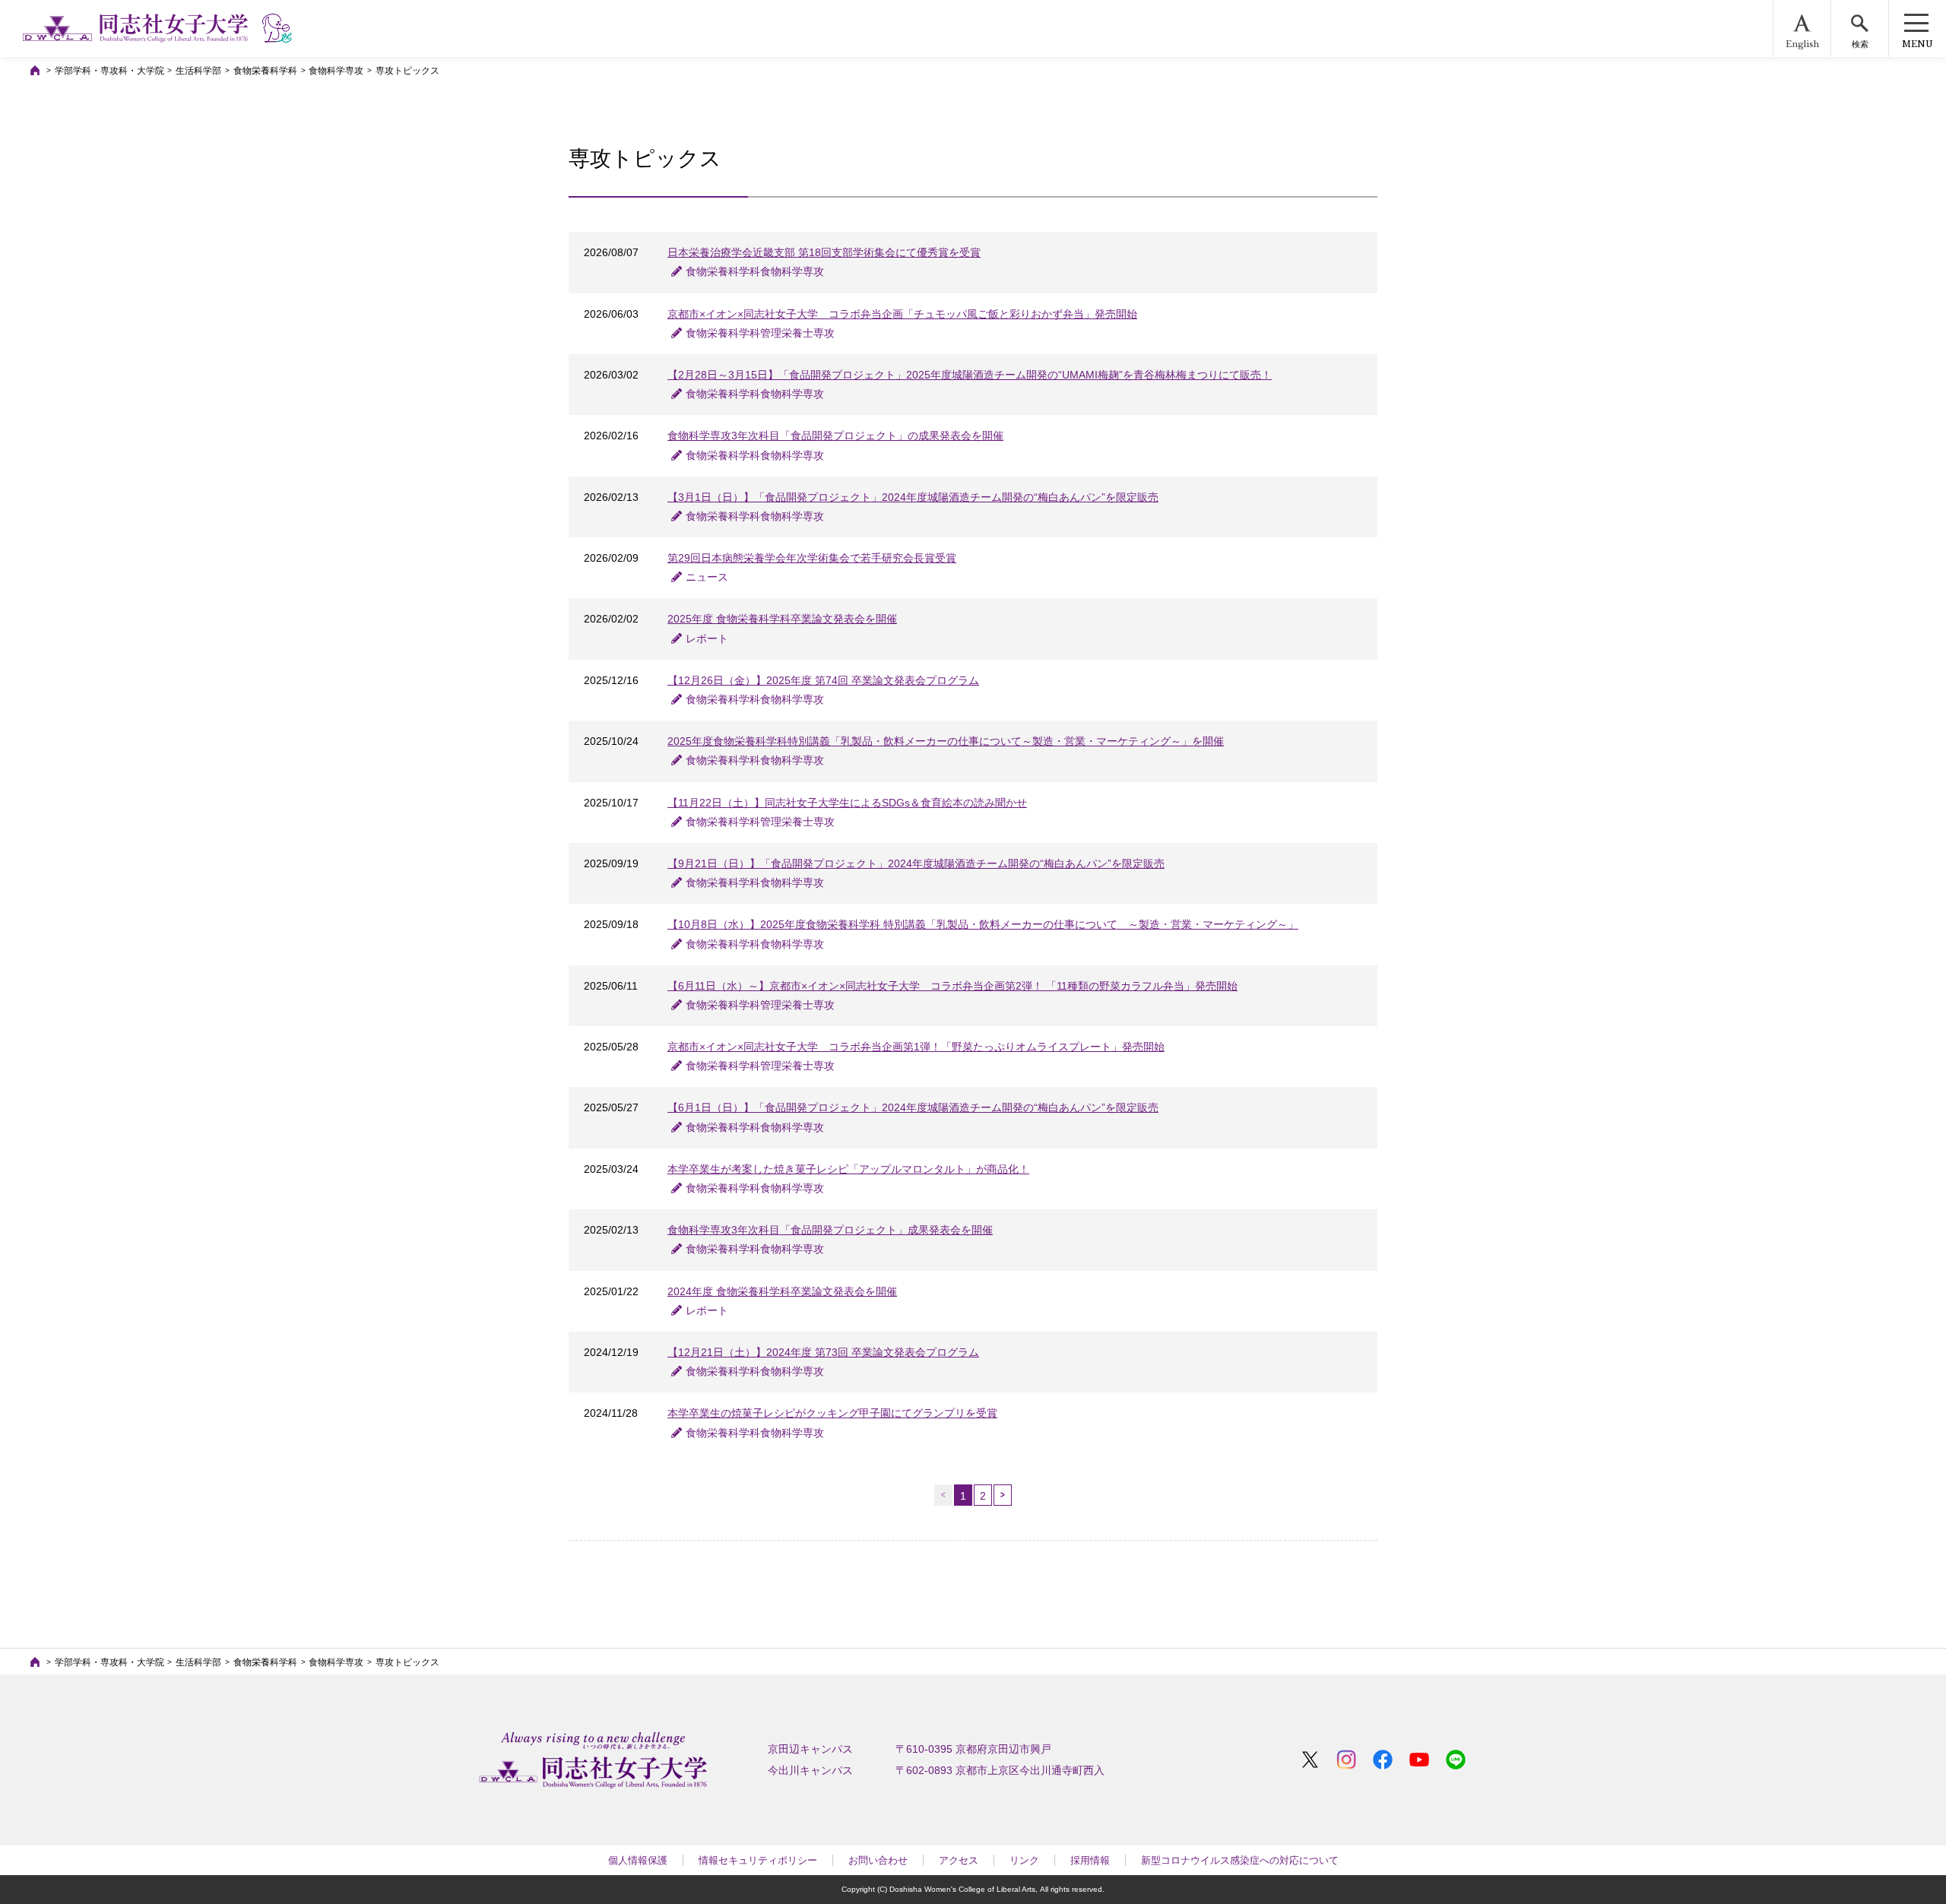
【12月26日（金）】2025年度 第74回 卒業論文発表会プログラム (823, 680)
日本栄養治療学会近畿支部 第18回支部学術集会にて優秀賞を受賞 (824, 252)
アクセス (959, 1860)
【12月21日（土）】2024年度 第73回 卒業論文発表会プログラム (823, 1352)
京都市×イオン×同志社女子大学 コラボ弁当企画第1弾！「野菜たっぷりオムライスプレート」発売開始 (916, 1047)
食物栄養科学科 (265, 71)
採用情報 (1090, 1860)
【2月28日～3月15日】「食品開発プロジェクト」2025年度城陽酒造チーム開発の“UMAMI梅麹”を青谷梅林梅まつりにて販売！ (970, 375)
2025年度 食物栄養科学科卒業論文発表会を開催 (782, 619)
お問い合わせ (878, 1860)
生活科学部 (198, 71)
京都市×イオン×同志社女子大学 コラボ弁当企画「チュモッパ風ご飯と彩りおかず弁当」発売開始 (902, 314)
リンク (1024, 1860)
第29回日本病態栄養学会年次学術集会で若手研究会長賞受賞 (812, 558)
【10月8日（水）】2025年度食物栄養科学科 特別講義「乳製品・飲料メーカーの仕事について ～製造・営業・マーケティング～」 (983, 924)
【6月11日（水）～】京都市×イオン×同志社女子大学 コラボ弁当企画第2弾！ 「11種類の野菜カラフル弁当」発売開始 (952, 986)
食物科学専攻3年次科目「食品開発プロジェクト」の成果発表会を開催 (835, 436)
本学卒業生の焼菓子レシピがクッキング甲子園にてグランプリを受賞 (832, 1413)
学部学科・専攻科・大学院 (109, 71)
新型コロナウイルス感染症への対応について (1240, 1860)
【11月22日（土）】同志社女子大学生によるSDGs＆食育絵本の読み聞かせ (847, 803)
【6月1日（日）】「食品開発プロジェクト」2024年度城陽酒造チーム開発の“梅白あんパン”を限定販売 (913, 1107)
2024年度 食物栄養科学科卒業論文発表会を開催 (782, 1291)
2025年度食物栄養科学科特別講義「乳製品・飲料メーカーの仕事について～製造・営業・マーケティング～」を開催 (946, 741)
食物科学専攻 (336, 71)
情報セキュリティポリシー (758, 1860)
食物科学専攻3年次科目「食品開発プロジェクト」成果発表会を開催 (830, 1230)
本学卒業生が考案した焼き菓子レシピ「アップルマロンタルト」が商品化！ (848, 1169)
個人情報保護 (638, 1860)
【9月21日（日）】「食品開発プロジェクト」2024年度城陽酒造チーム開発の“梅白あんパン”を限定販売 (916, 863)
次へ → (1003, 1495)
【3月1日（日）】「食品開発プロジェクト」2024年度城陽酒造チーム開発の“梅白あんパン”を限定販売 (913, 497)
